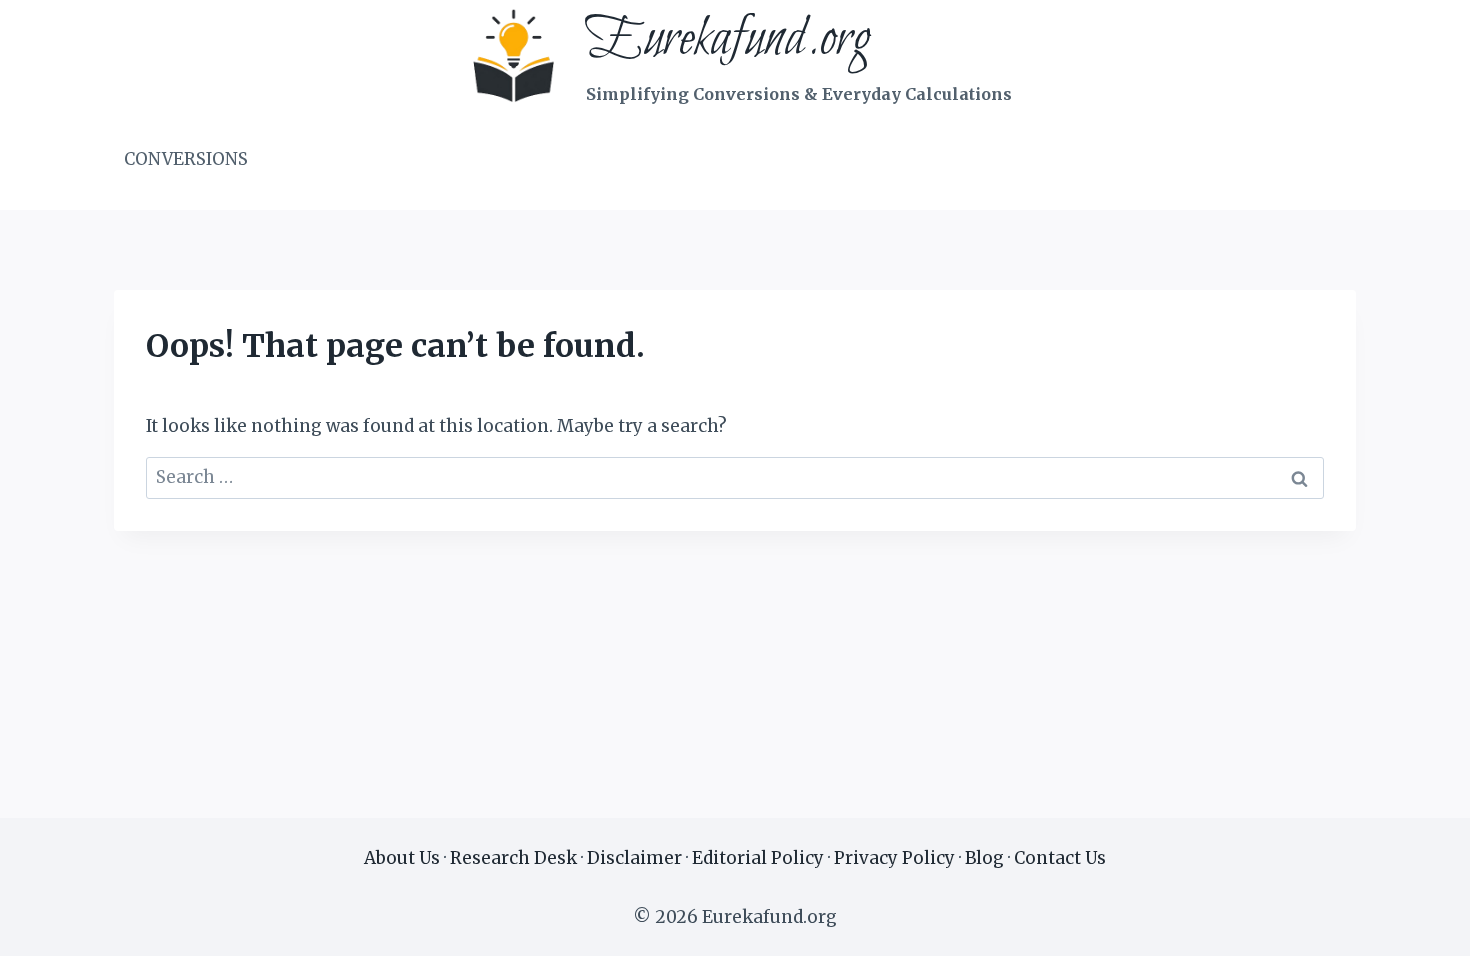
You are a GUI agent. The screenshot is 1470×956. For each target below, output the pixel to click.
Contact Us (1060, 858)
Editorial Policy (758, 858)
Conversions (186, 159)
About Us (402, 858)
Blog (984, 858)
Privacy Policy (894, 858)
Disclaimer (634, 858)
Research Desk (513, 858)
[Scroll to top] (1419, 925)
